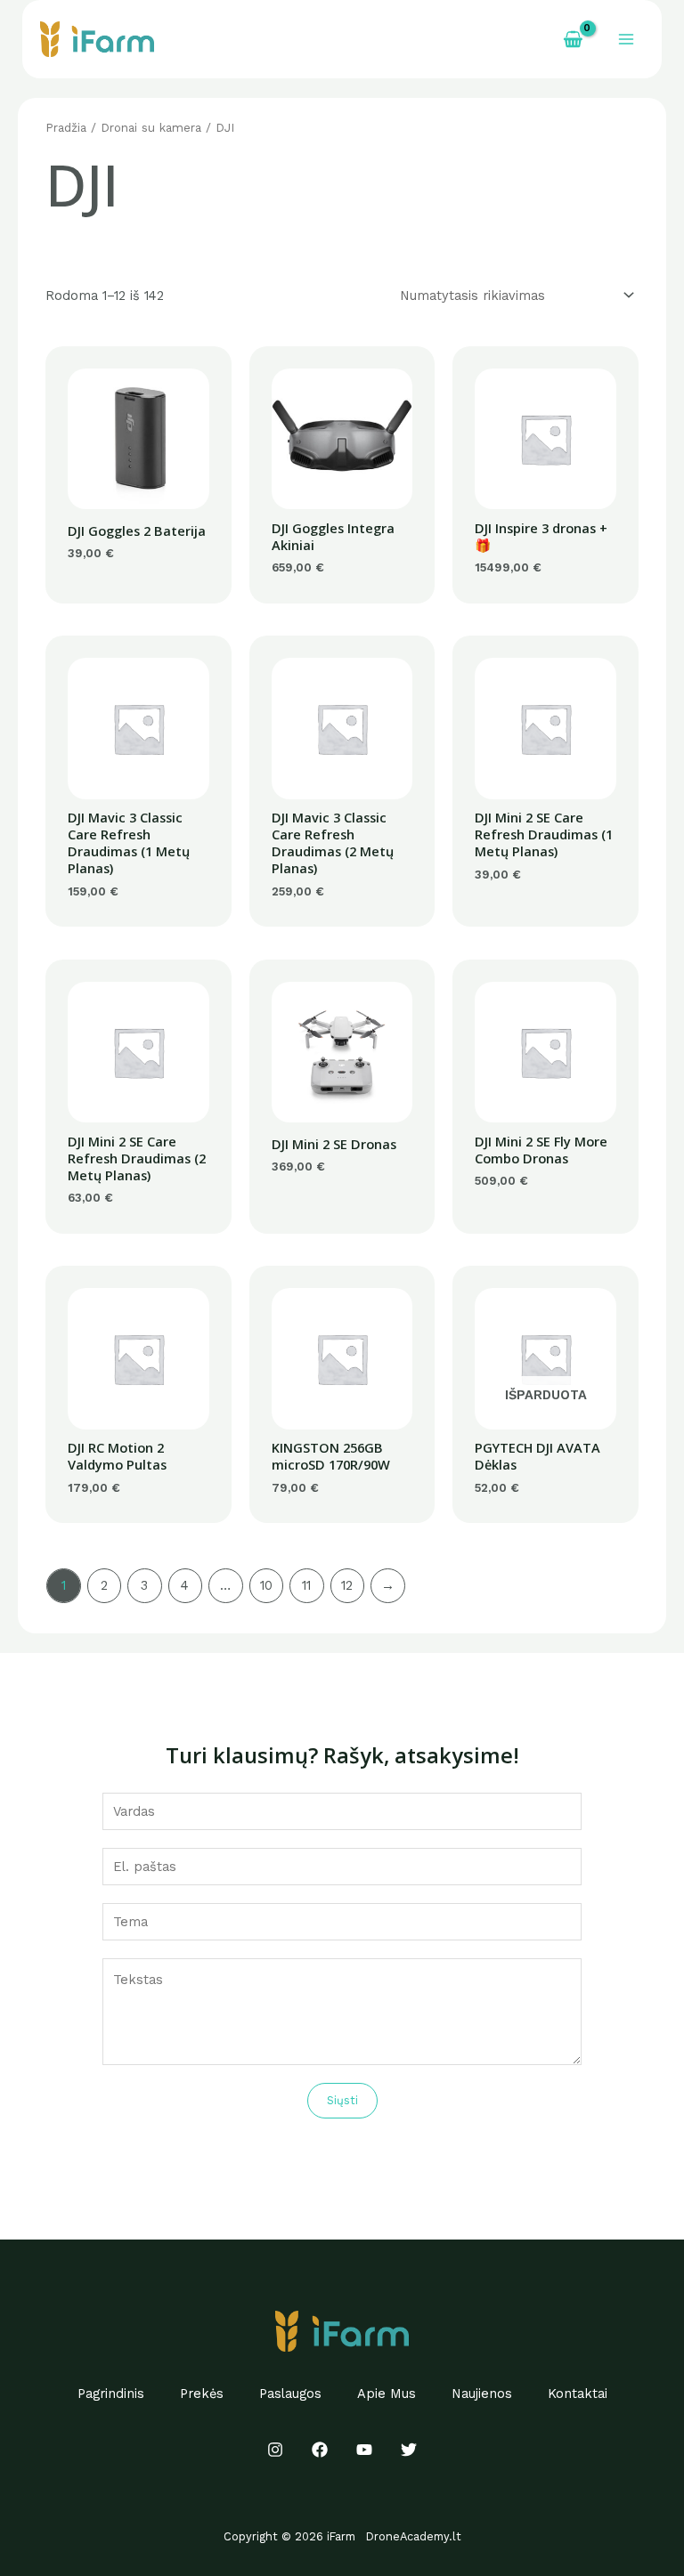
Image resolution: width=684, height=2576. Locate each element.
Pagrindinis (111, 2394)
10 (266, 1585)
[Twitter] (409, 2450)
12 (347, 1585)
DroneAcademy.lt (414, 2536)
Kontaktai (578, 2394)
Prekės (202, 2394)
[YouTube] (364, 2450)
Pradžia (66, 128)
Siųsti (342, 2100)
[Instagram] (275, 2450)
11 (306, 1585)
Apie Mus (387, 2394)
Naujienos (482, 2394)
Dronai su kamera (151, 128)
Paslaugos (290, 2394)
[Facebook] (320, 2450)
